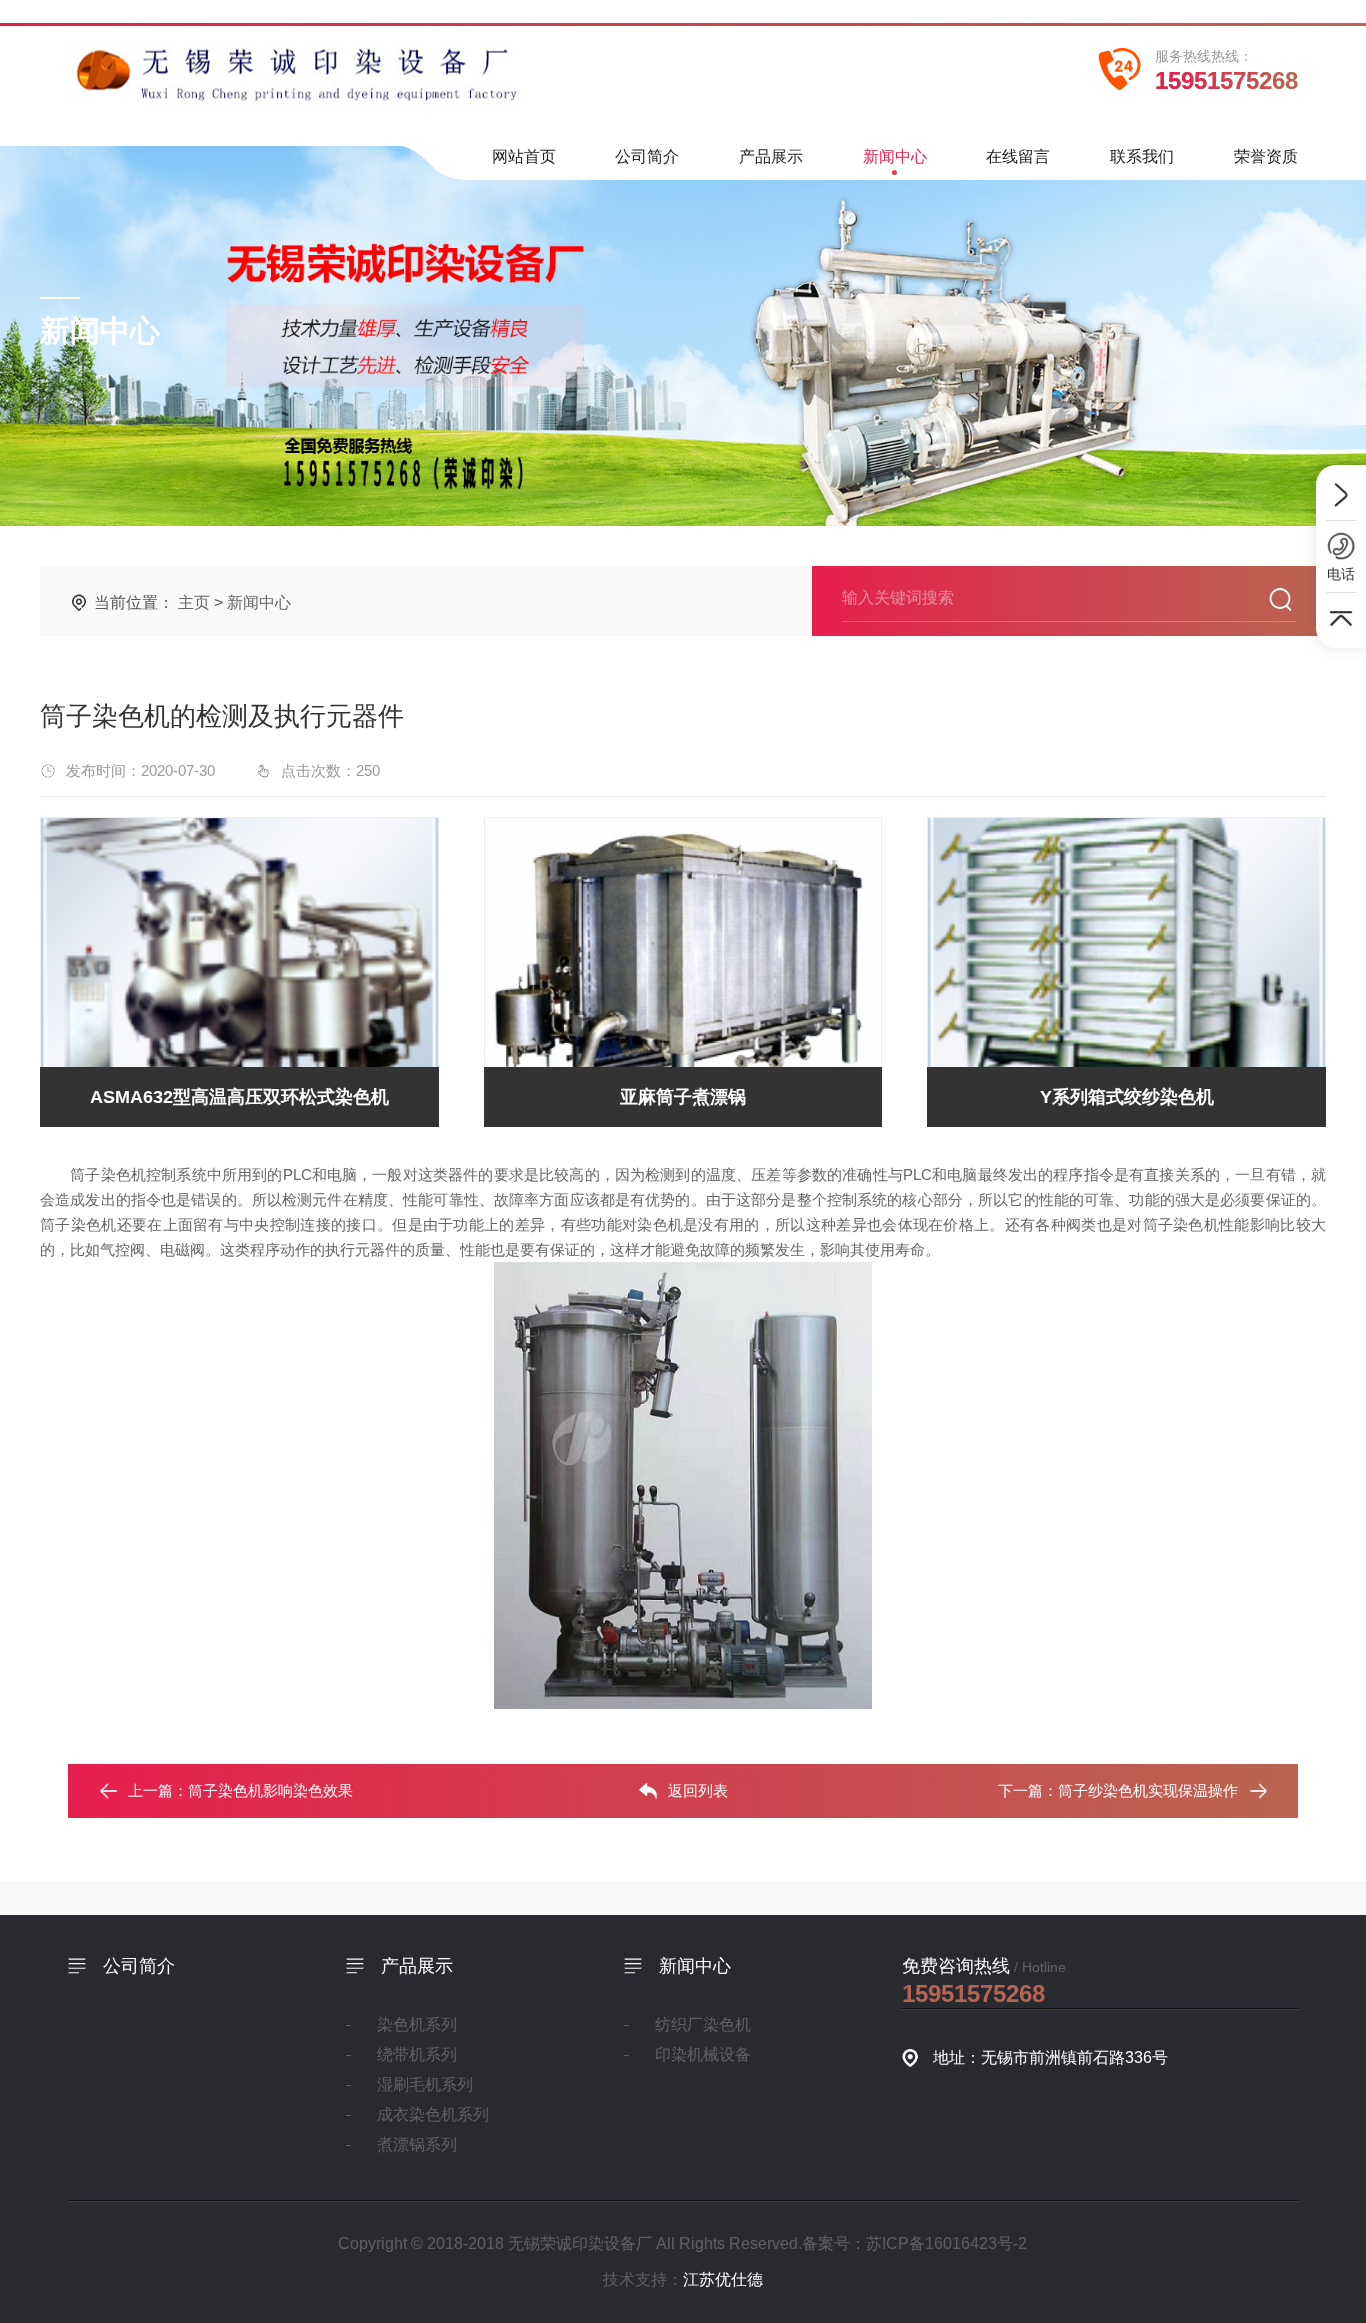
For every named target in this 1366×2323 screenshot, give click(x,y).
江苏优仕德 (723, 2279)
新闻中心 (895, 156)
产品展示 (771, 156)
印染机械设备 (703, 2054)
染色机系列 (417, 2024)
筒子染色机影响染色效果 (270, 1790)
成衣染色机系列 (433, 2114)
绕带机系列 (417, 2054)
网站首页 (524, 156)
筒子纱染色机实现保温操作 (1148, 1790)
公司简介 (647, 156)
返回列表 (698, 1790)
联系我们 (1142, 156)
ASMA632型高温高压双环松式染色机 (239, 1097)
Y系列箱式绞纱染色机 (1127, 1097)
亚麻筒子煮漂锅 (683, 1097)
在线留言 (1018, 156)
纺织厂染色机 (703, 2024)
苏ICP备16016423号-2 (946, 2243)
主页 (194, 602)
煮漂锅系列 (417, 2144)
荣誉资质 (1266, 156)
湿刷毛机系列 (425, 2084)
